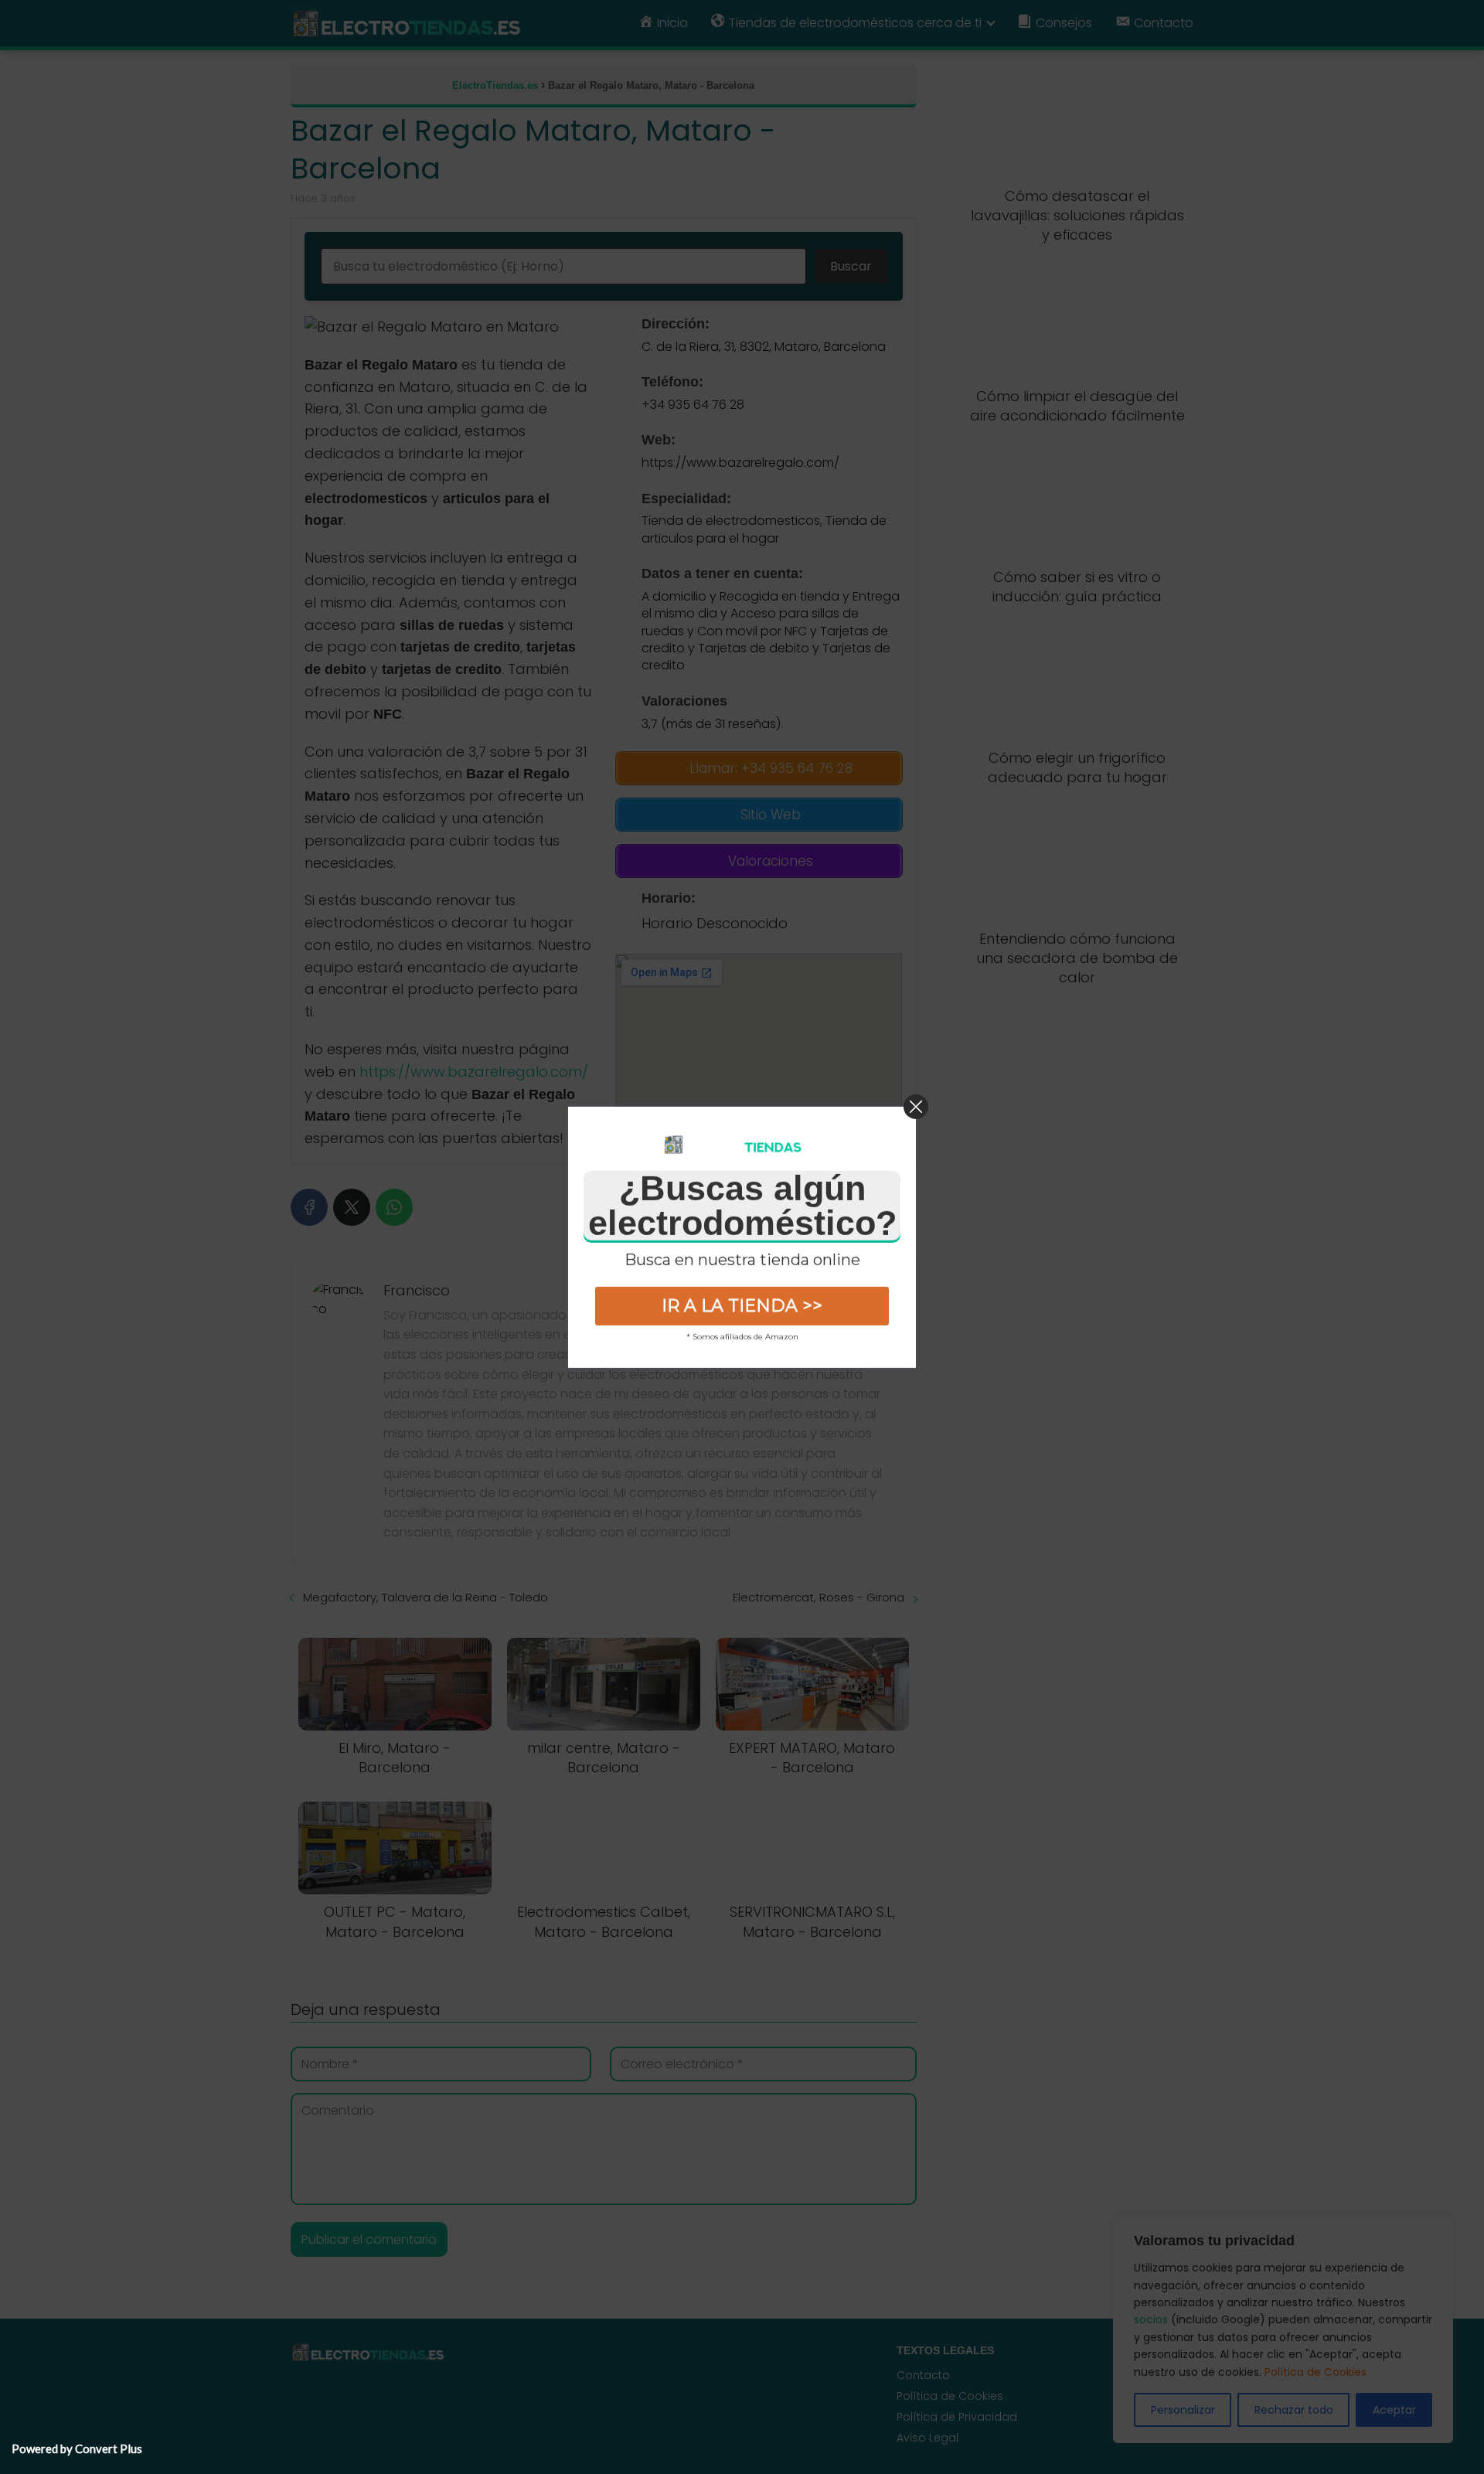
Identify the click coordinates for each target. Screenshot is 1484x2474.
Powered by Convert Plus (77, 2448)
